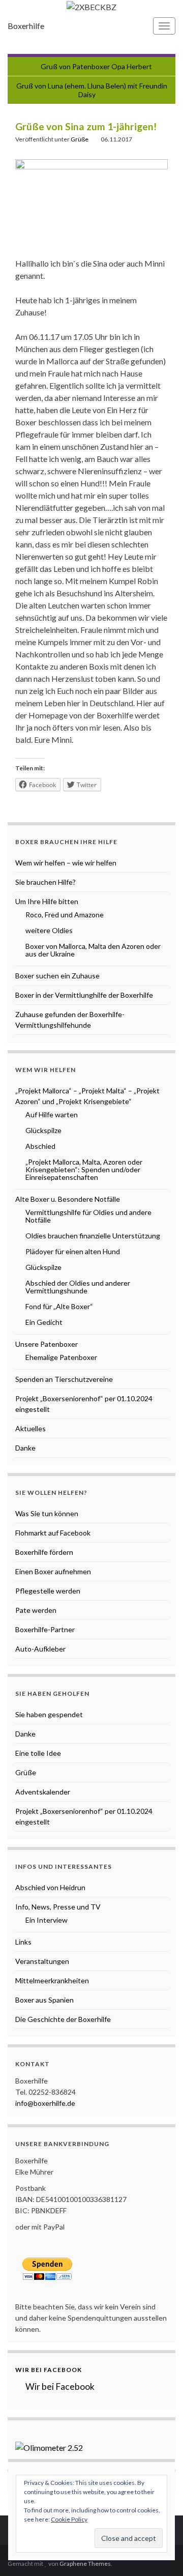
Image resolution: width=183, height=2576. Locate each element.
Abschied (40, 1146)
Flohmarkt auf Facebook (53, 1533)
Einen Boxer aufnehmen (53, 1571)
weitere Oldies (49, 930)
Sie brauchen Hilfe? (45, 882)
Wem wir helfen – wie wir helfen (66, 863)
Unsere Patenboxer (47, 1344)
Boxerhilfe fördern (44, 1552)
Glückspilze (43, 1130)
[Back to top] (160, 2553)
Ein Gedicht (44, 1322)
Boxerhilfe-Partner (45, 1629)
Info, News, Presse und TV (58, 1907)
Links (23, 1942)
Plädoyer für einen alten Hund (73, 1251)
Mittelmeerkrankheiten (52, 1980)
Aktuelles (30, 1428)
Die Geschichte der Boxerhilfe (63, 2019)
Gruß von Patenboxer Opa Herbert (96, 66)
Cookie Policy (69, 2519)
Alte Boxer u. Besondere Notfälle (68, 1199)
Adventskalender (43, 1792)
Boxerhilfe (26, 26)
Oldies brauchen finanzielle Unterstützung (93, 1236)
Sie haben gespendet (49, 1714)
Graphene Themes (85, 2564)
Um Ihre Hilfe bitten (47, 901)
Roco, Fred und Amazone (65, 915)
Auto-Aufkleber (40, 1649)
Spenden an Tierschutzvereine (64, 1379)
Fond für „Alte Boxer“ (59, 1306)
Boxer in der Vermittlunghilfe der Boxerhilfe (84, 995)
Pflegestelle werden (48, 1591)
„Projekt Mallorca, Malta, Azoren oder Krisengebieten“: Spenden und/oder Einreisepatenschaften (84, 1169)
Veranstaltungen (42, 1961)
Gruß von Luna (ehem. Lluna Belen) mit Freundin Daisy (92, 90)
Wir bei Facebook (49, 2370)
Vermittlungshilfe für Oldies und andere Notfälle (88, 1216)
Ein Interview (47, 1920)
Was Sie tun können (47, 1513)
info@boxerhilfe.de (45, 2103)
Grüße (80, 139)
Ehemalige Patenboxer (61, 1357)
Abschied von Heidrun (50, 1887)
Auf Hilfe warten (52, 1115)
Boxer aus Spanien (44, 2000)
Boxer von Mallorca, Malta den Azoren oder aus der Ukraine (93, 950)
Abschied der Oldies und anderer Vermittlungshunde (78, 1287)
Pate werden (36, 1610)
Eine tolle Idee (38, 1753)
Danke (25, 1448)
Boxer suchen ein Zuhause (57, 976)
